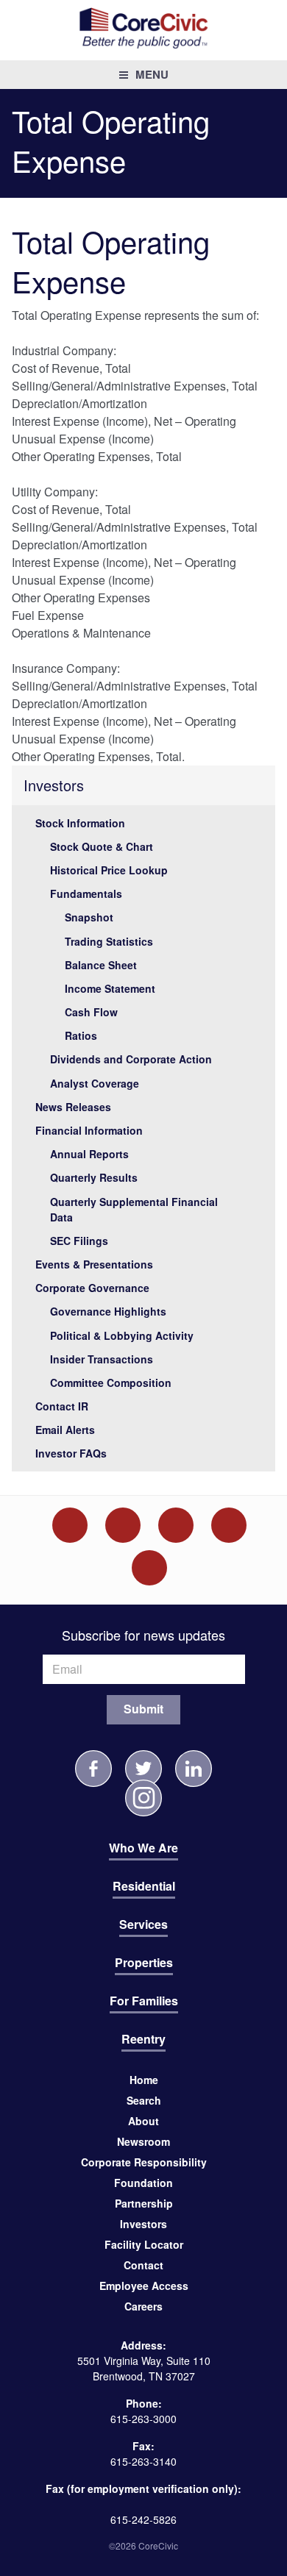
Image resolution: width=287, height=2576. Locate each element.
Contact (143, 2265)
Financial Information (89, 1130)
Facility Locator (144, 2244)
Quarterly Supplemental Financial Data (134, 1209)
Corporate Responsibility (144, 2162)
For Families (144, 2001)
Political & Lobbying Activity (122, 1335)
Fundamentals (86, 893)
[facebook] (93, 1769)
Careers (143, 2306)
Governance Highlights (108, 1311)
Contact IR (62, 1406)
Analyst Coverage (95, 1083)
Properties (144, 1962)
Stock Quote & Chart (102, 846)
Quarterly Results (94, 1177)
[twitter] (143, 1769)
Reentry (143, 2039)
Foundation (143, 2183)
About (143, 2121)
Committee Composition (111, 1382)
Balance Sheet (101, 965)
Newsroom (143, 2141)
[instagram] (143, 1798)
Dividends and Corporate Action (131, 1059)
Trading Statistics (109, 941)
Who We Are (143, 1848)
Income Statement (110, 988)
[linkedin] (194, 1769)
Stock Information (80, 823)
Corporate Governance (92, 1288)
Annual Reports (89, 1154)
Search (144, 2100)
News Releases (73, 1107)
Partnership (144, 2203)
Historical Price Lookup (109, 870)
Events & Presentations (94, 1264)
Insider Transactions (102, 1359)
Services (143, 1924)
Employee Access (144, 2286)
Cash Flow (91, 1012)
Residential (144, 1886)
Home (144, 2080)
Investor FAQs (71, 1453)
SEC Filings (79, 1241)
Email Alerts (65, 1430)
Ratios (81, 1035)
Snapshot (89, 917)
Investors (54, 785)
